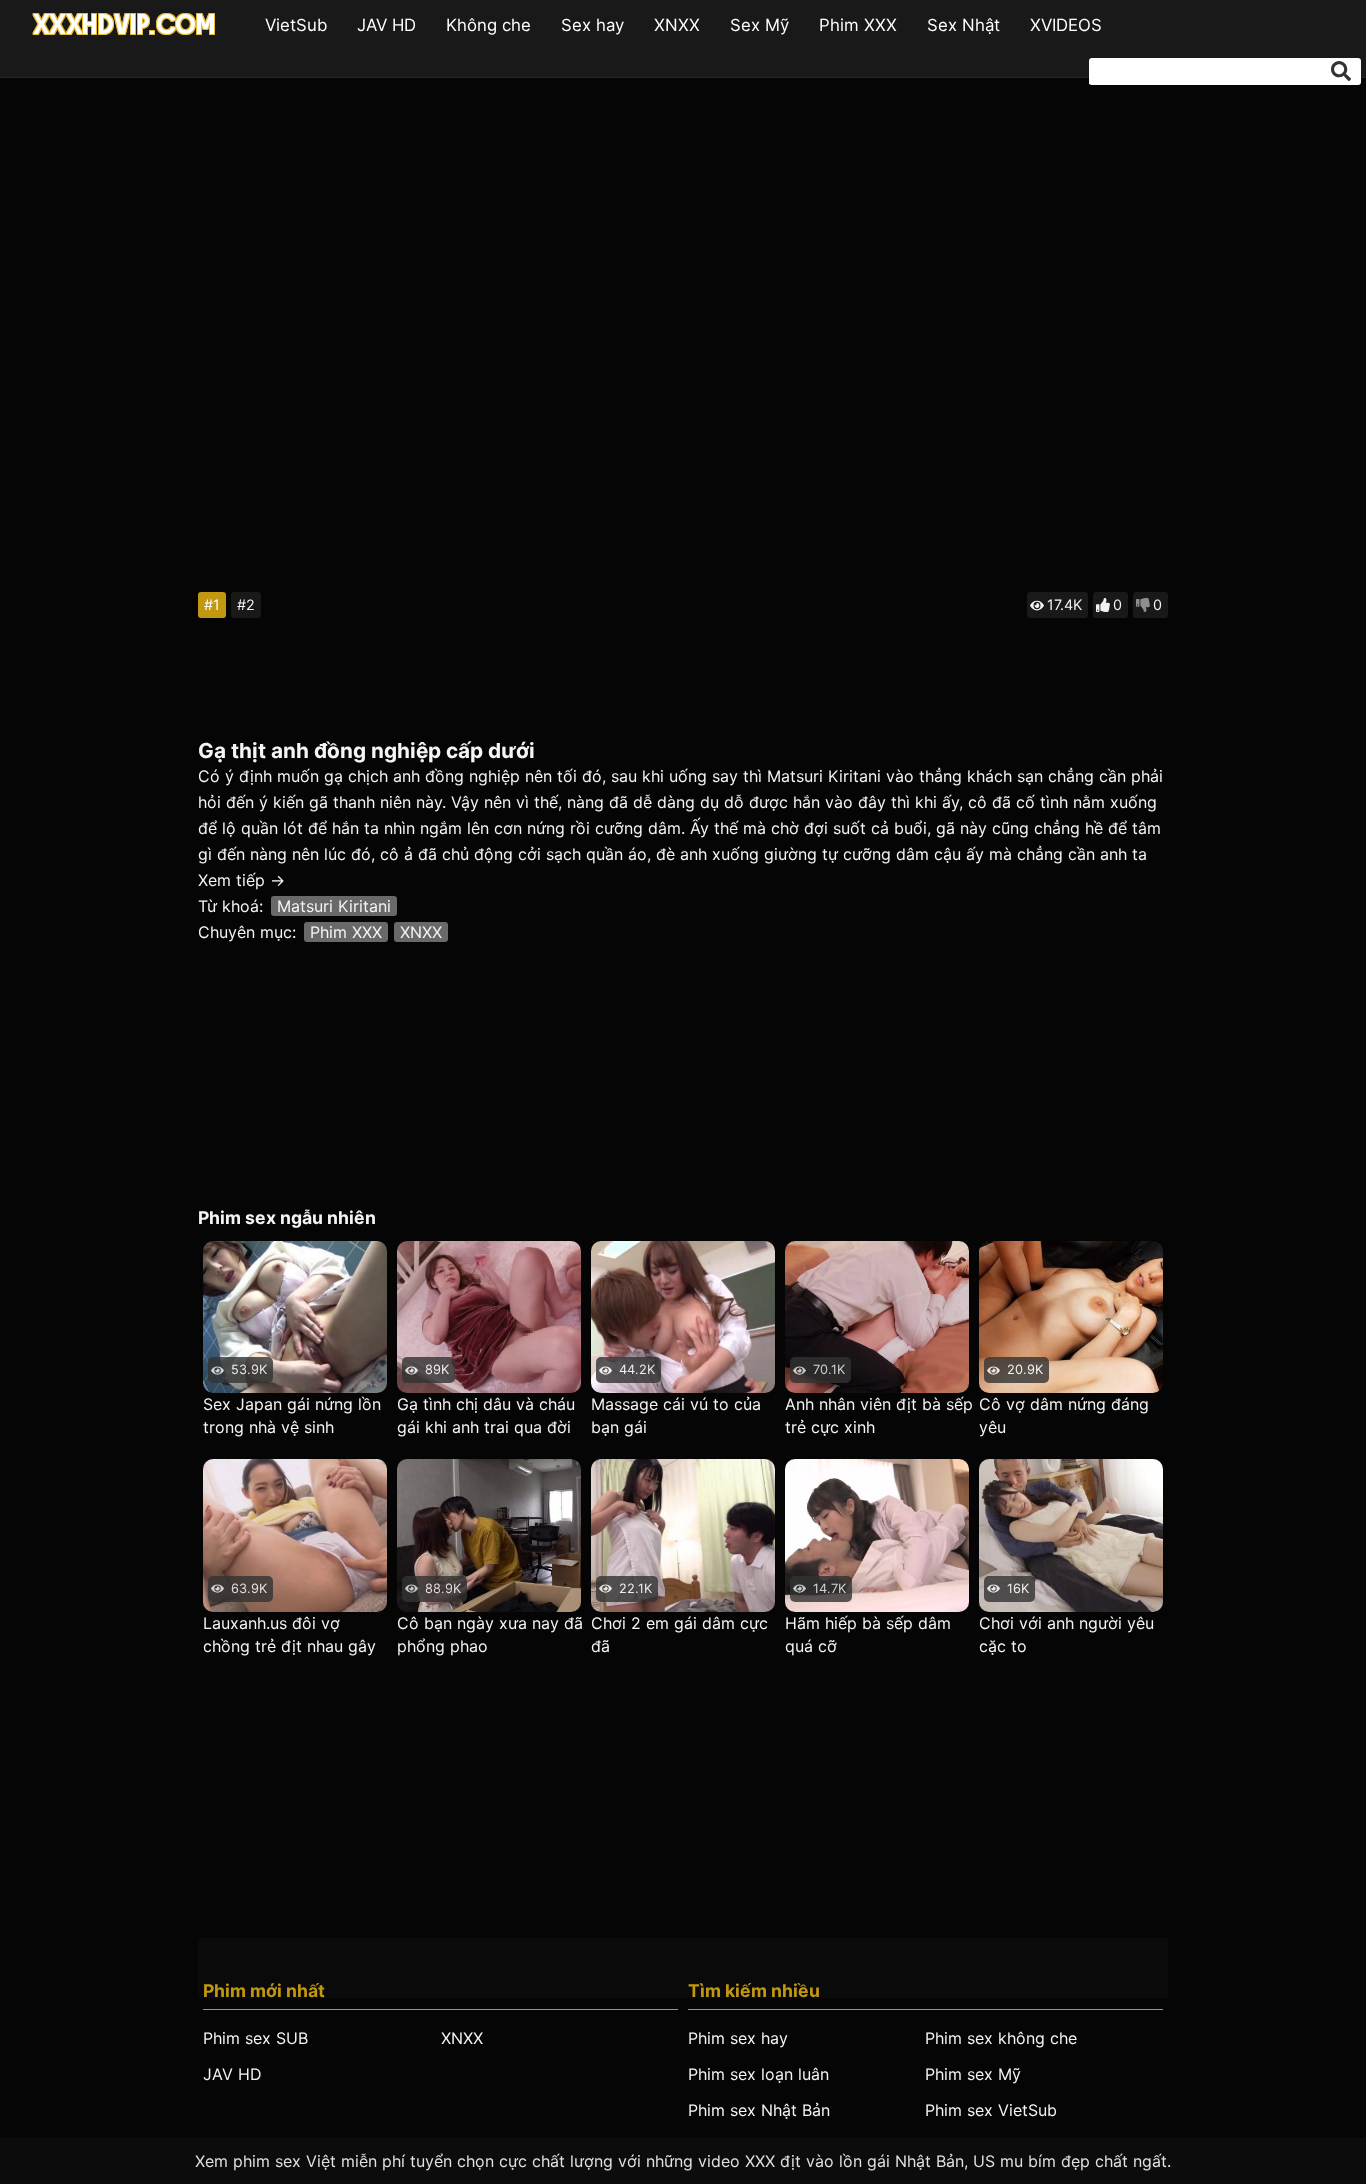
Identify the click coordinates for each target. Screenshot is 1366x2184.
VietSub (296, 25)
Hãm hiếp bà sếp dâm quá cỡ (868, 1634)
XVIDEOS (1066, 25)
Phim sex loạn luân (758, 2074)
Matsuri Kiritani (334, 906)
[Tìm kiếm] (1341, 71)
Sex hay (592, 25)
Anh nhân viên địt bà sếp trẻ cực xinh (879, 1415)
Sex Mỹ (759, 25)
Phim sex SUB (255, 2038)
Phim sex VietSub (991, 2110)
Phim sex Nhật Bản (759, 2110)
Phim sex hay (738, 2038)
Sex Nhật (963, 25)
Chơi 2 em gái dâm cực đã (679, 1634)
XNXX (677, 25)
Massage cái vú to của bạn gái (676, 1415)
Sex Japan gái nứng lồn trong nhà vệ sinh (292, 1415)
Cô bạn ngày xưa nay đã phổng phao (490, 1634)
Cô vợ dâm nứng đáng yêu (1064, 1415)
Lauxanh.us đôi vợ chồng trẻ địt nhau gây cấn (289, 1635)
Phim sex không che (1001, 2038)
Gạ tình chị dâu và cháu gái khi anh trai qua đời (486, 1415)
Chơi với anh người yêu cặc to (1066, 1634)
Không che (488, 25)
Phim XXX (858, 25)
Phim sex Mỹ (973, 2074)
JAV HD (386, 25)
